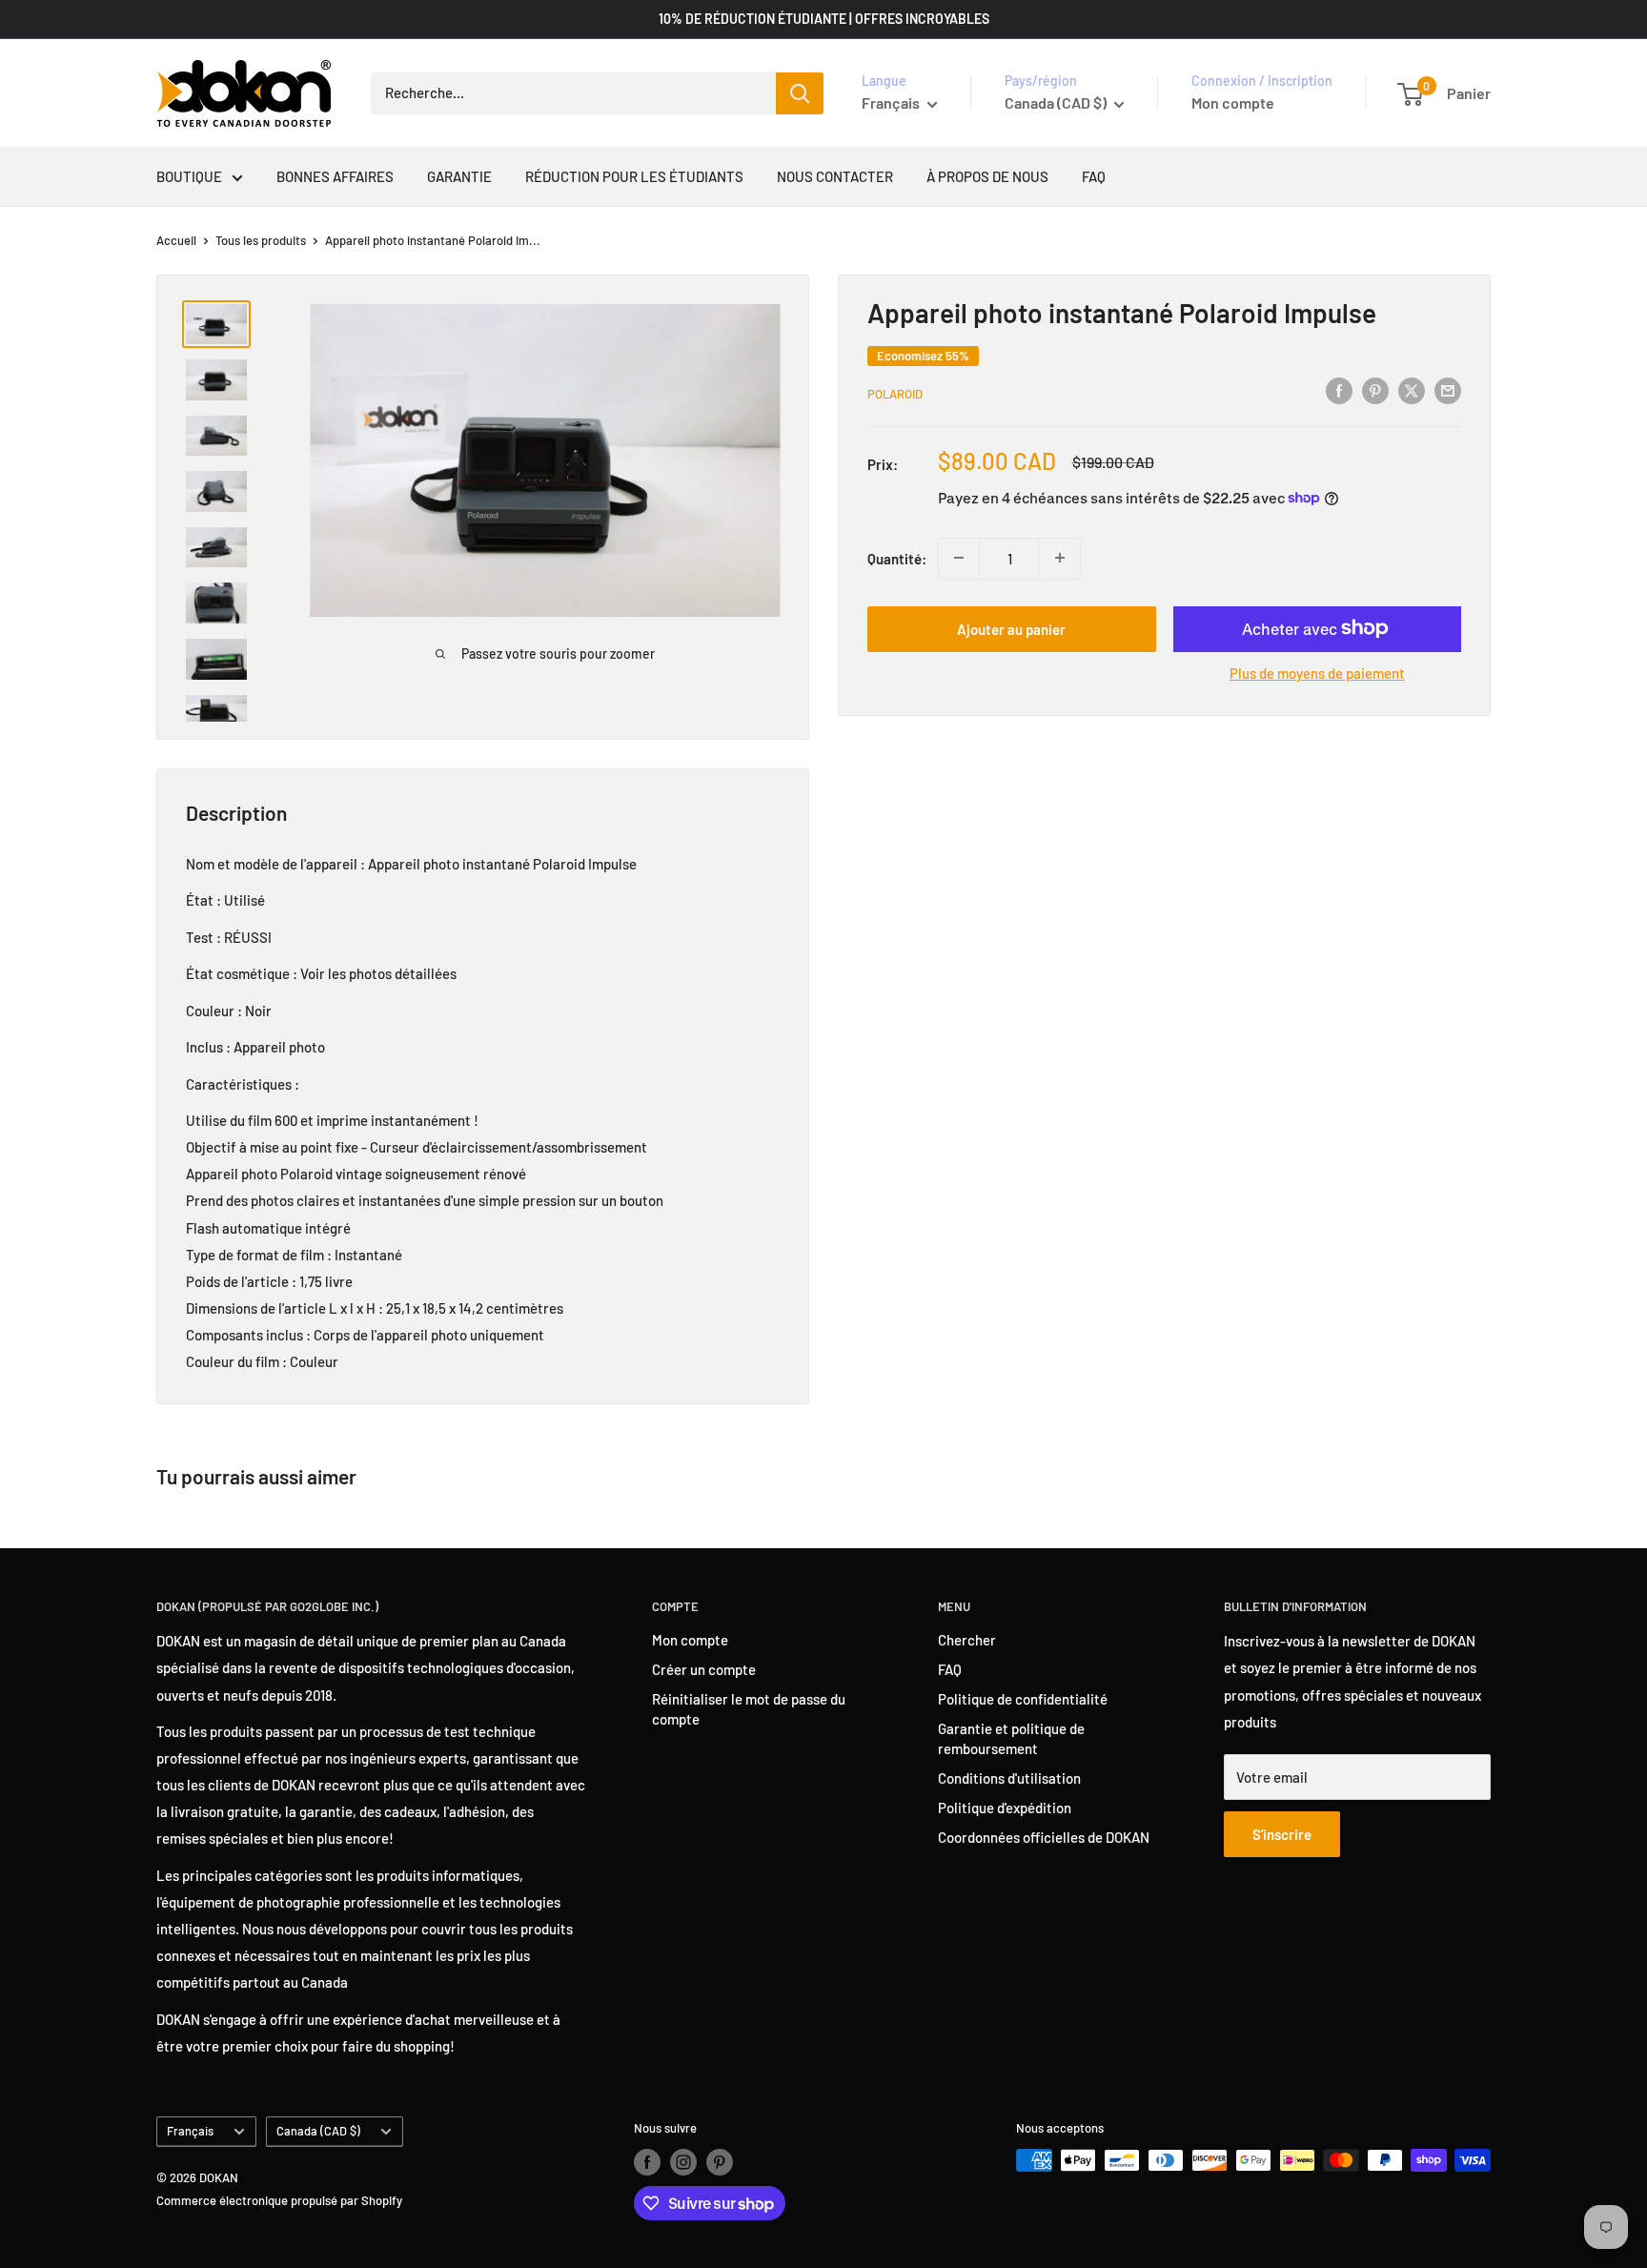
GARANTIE (459, 176)
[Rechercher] (800, 93)
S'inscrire (1282, 1834)
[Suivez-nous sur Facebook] (647, 2162)
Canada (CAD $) (318, 2131)
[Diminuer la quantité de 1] (959, 558)
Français (190, 2131)
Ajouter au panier (1011, 628)
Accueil (176, 240)
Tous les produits (261, 240)
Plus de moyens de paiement (1317, 672)
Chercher (967, 1640)
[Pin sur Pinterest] (1375, 390)
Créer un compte (704, 1669)
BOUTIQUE (189, 176)
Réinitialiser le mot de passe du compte (749, 1709)
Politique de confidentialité (1023, 1699)
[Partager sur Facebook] (1339, 390)
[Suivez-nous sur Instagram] (683, 2162)
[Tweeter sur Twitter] (1412, 390)
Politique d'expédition (1005, 1808)
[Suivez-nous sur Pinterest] (720, 2162)
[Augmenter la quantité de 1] (1060, 558)
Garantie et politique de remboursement (1011, 1738)
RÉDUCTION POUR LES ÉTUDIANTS (634, 176)
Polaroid (895, 393)
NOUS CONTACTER (835, 176)
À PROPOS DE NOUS (987, 176)
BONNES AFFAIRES (335, 176)
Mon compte (1233, 102)
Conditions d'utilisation (1009, 1778)
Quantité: (897, 558)
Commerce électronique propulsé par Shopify (279, 2200)
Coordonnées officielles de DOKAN (1044, 1837)
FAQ (1094, 176)
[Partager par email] (1448, 390)
